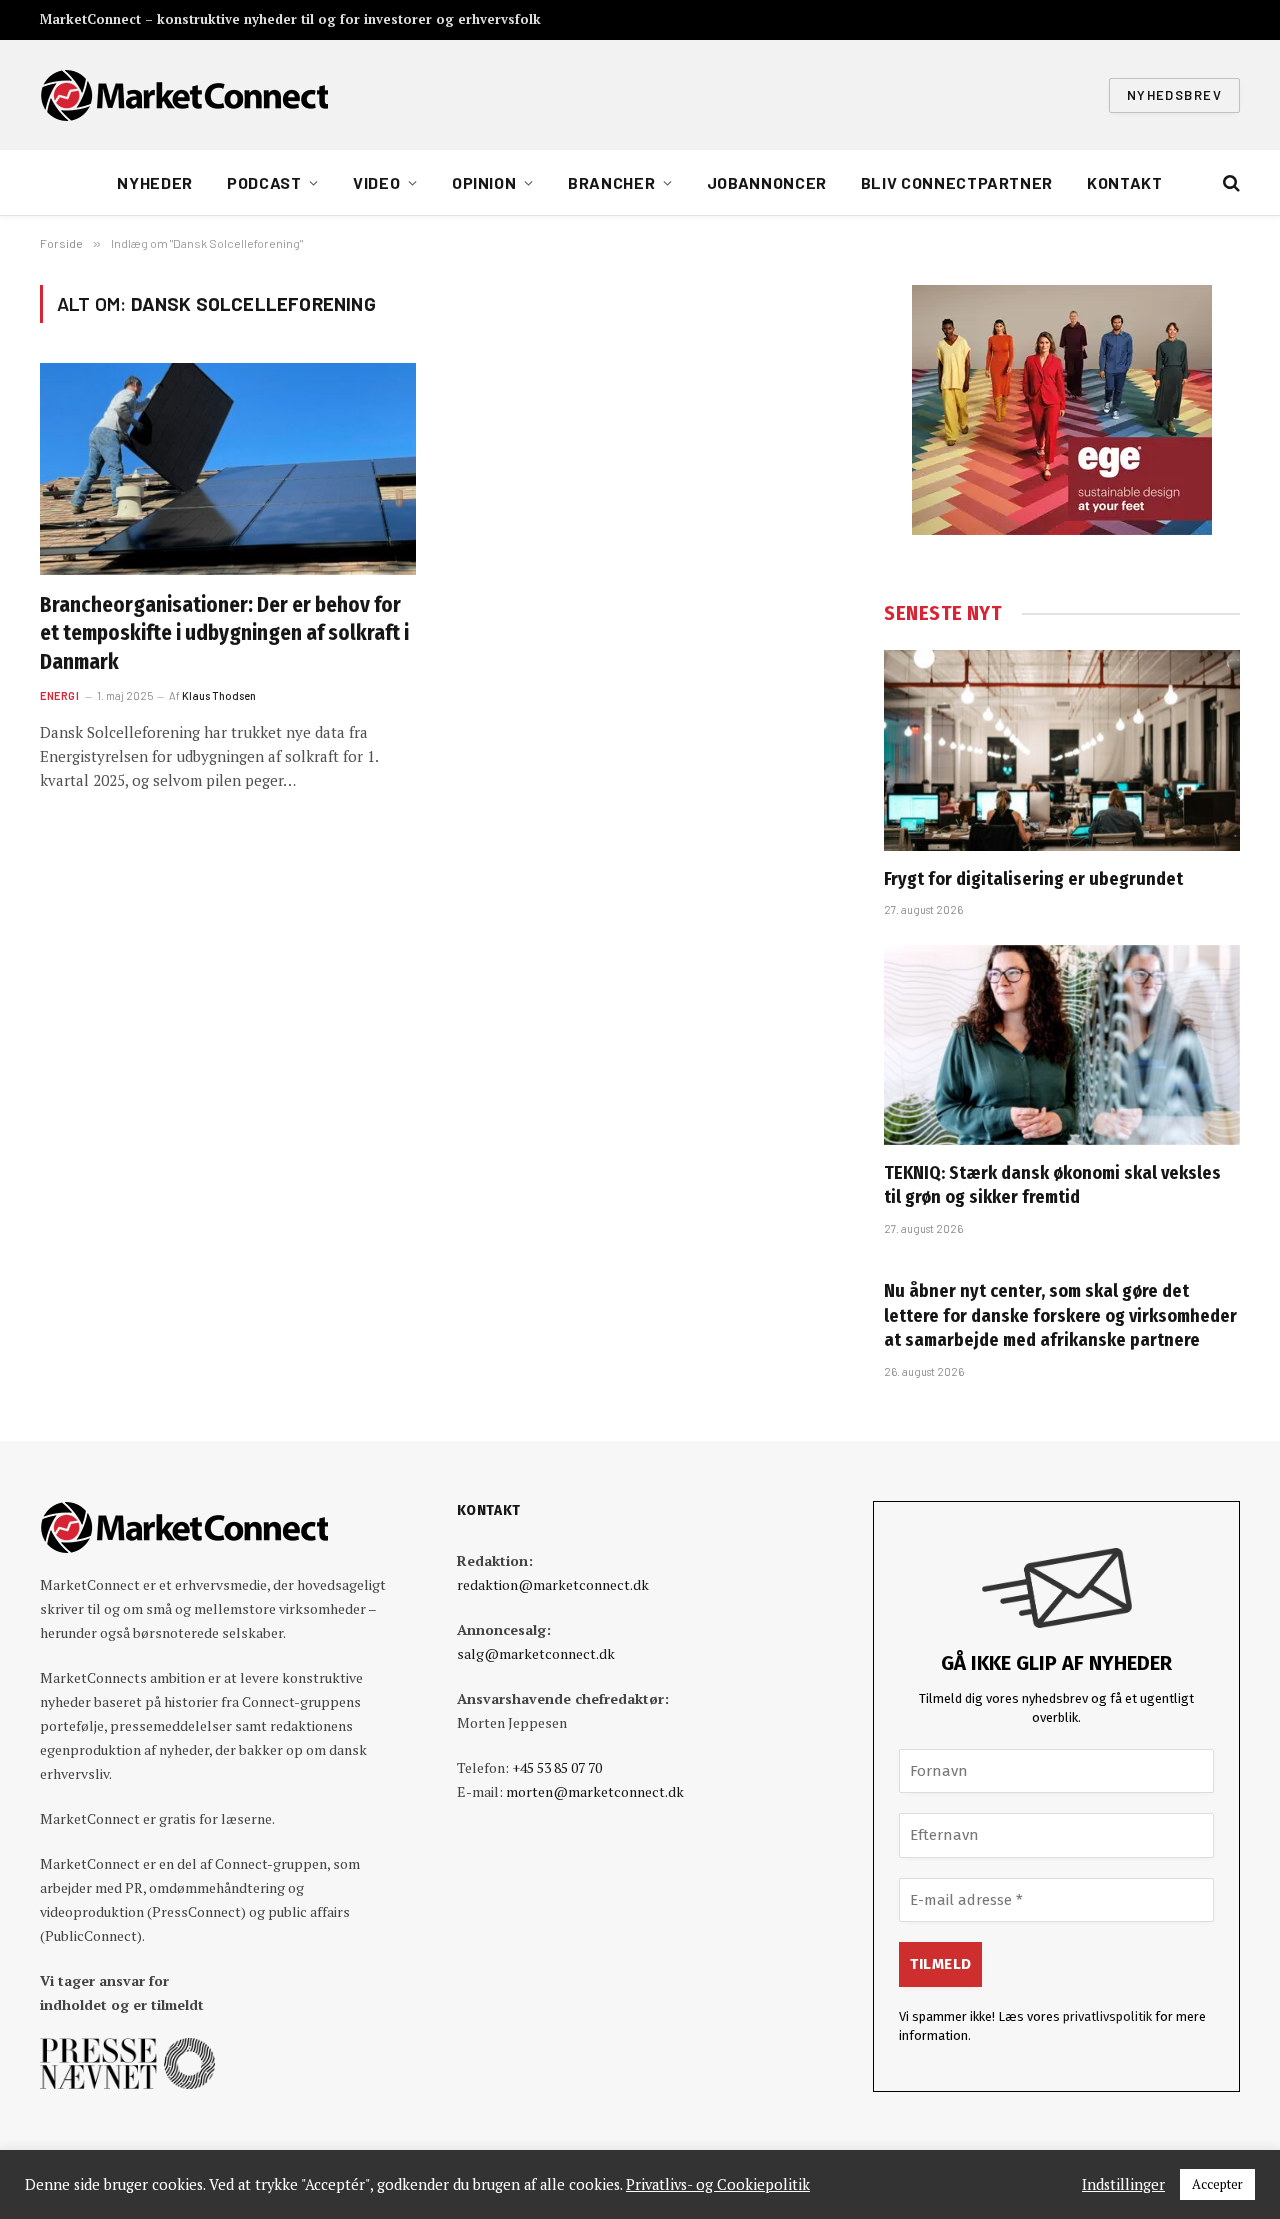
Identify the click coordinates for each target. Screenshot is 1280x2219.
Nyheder (154, 182)
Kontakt (1124, 182)
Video (376, 182)
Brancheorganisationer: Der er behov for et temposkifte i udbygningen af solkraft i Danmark (224, 633)
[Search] (1229, 183)
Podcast (264, 182)
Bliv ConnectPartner (957, 182)
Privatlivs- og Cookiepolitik (718, 2185)
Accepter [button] (1217, 2184)
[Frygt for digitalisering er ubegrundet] (1062, 750)
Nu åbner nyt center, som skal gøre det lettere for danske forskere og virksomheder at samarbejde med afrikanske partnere (1060, 1315)
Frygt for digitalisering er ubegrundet (1033, 879)
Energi (59, 695)
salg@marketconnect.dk (536, 1653)
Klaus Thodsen (219, 695)
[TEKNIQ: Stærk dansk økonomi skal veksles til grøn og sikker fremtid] (1062, 1045)
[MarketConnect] (184, 95)
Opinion (484, 182)
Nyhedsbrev (1174, 95)
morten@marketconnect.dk (595, 1791)
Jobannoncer (767, 182)
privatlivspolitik (1107, 2016)
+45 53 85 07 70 (557, 1767)
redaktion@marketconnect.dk (553, 1584)
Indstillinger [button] (1123, 2185)
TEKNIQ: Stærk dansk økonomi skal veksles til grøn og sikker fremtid (1052, 1185)
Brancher (611, 182)
